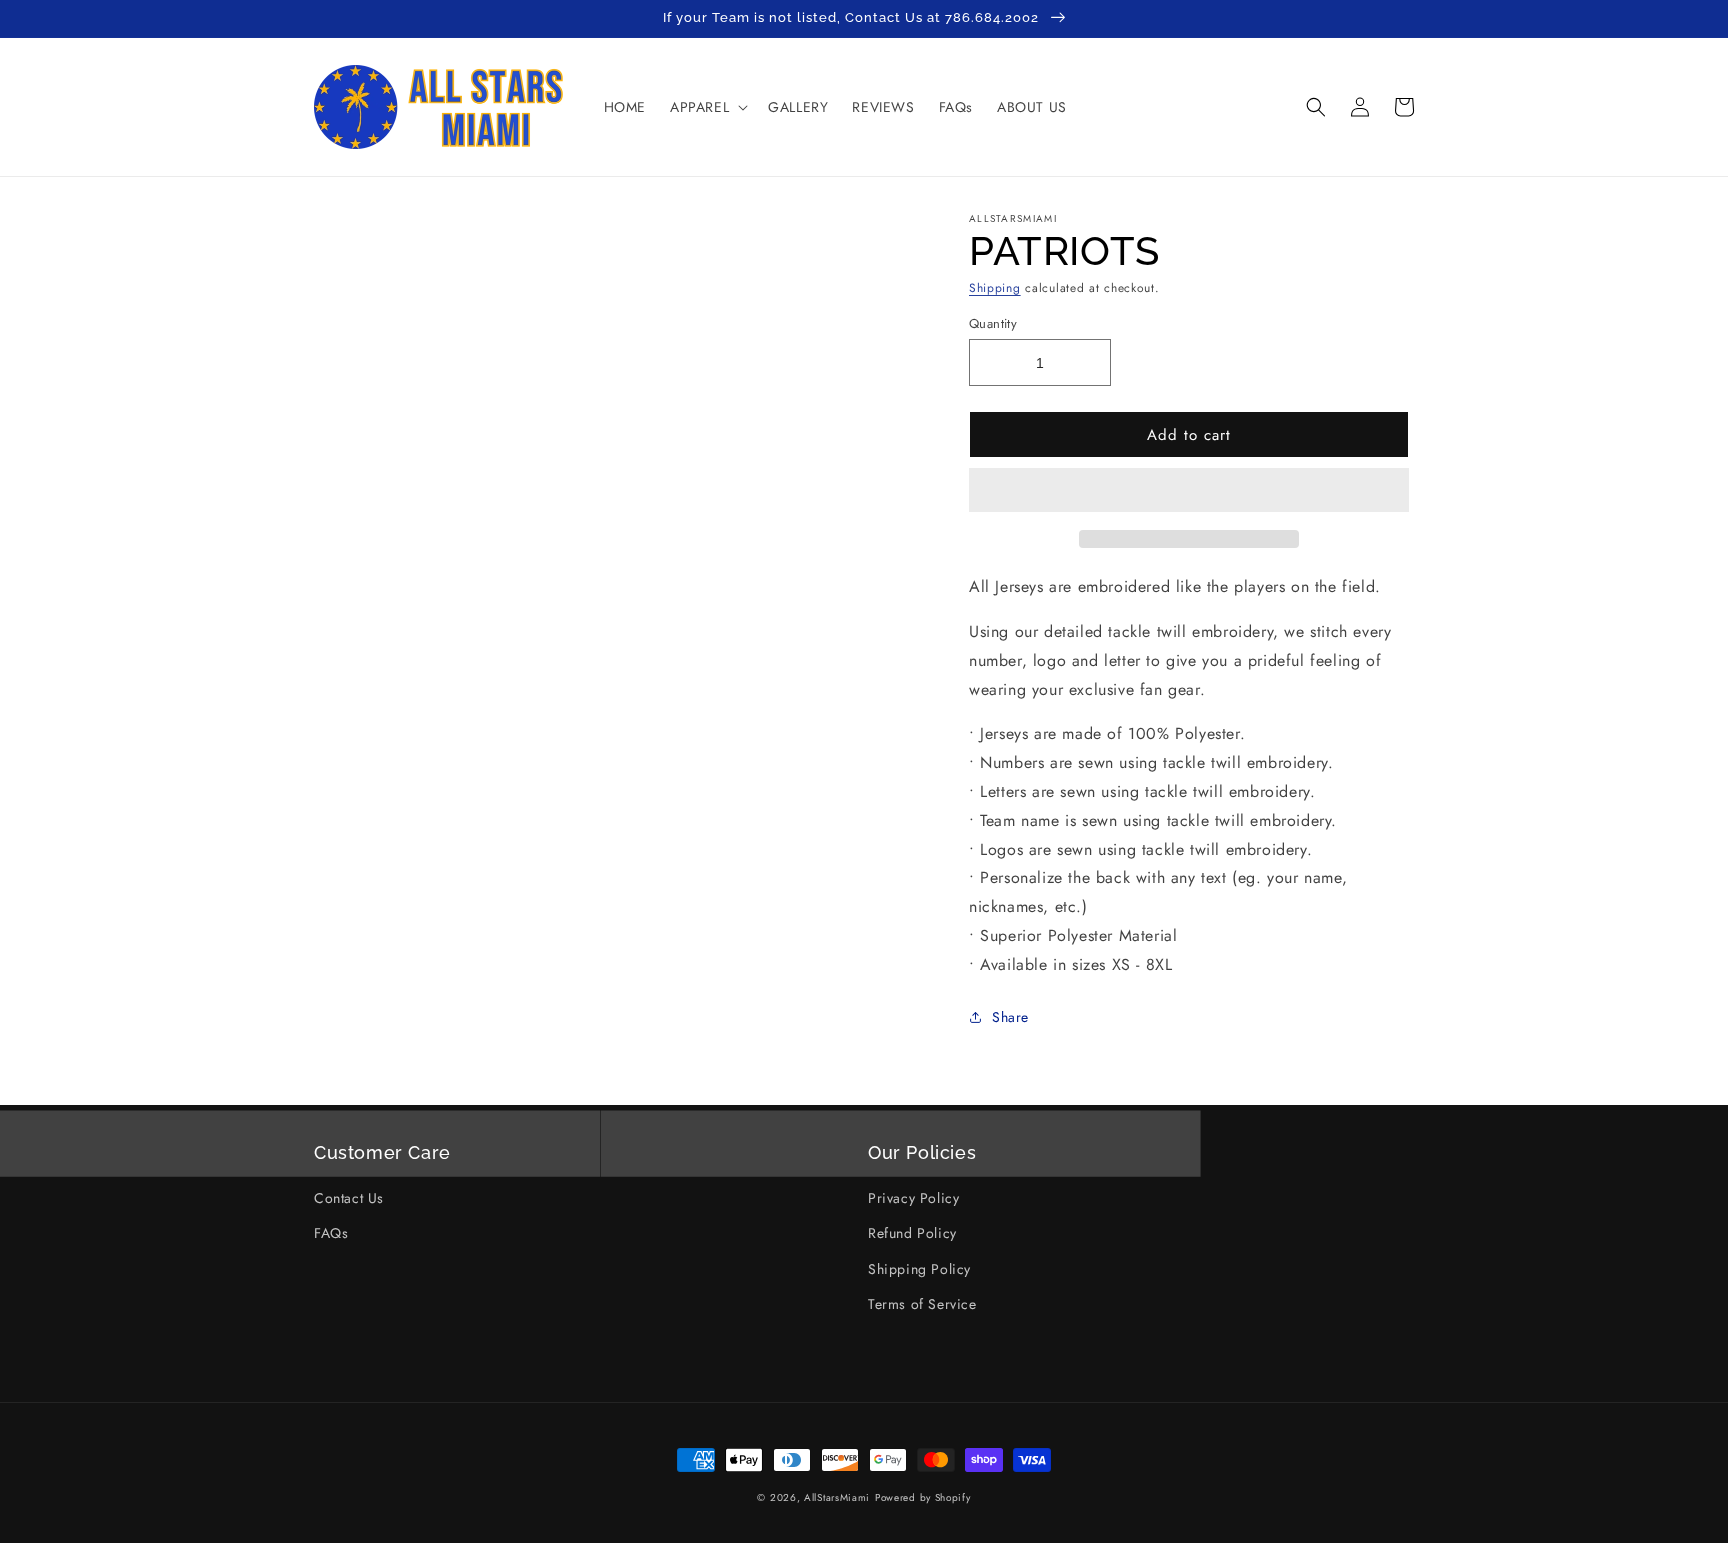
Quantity (993, 323)
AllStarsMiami (837, 1497)
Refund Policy (912, 1233)
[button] (1189, 491)
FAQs (331, 1233)
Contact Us (349, 1198)
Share (1010, 1017)
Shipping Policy (919, 1269)
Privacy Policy (913, 1198)
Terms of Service (922, 1304)
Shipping (995, 288)
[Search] (1316, 107)
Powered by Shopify (923, 1497)
